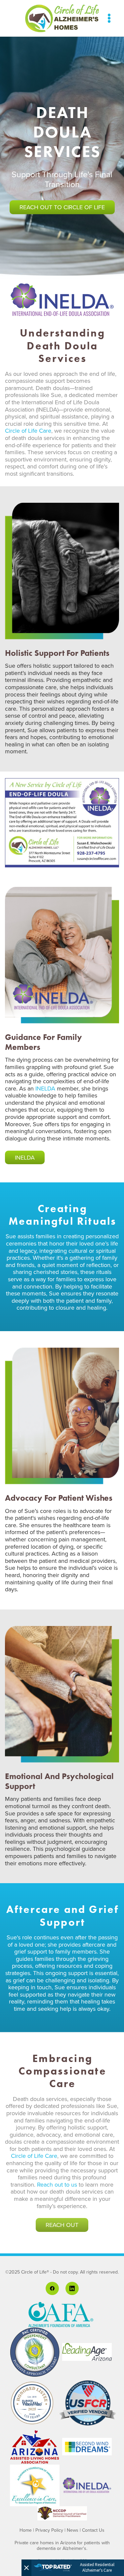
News (73, 2530)
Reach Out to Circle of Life (62, 207)
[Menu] (109, 18)
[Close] (26, 2568)
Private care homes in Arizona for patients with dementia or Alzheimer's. (62, 2545)
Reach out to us (57, 2184)
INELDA (45, 1088)
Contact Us (93, 2530)
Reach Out (62, 2225)
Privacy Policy (49, 2530)
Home (26, 2530)
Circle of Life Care (28, 431)
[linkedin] (72, 2288)
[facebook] (52, 2288)
